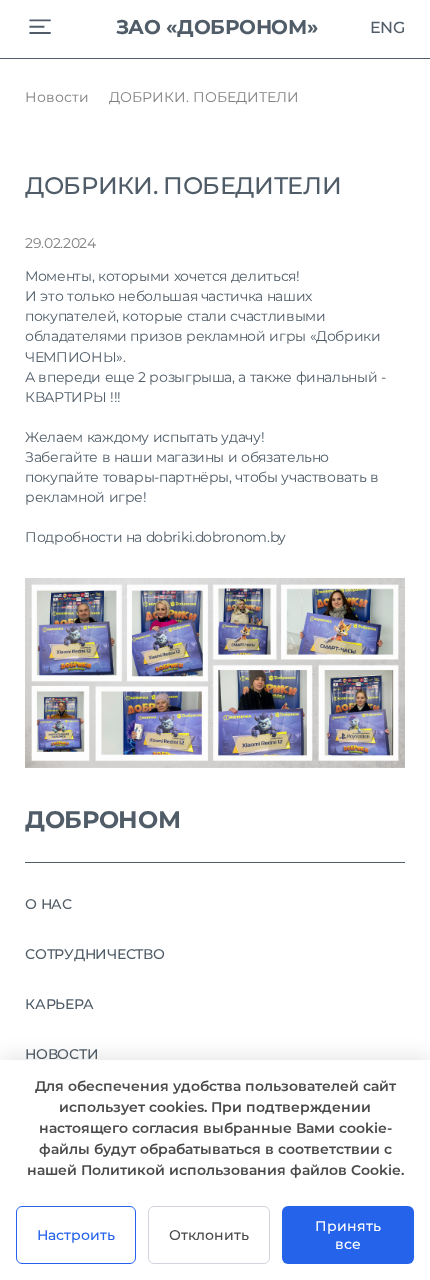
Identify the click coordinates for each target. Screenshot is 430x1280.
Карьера (59, 1004)
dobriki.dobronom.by (216, 537)
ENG (387, 27)
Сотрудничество (95, 954)
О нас (48, 904)
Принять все (348, 1235)
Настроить (76, 1235)
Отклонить (209, 1235)
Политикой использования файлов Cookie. (242, 1170)
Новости (57, 97)
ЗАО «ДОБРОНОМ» (217, 27)
